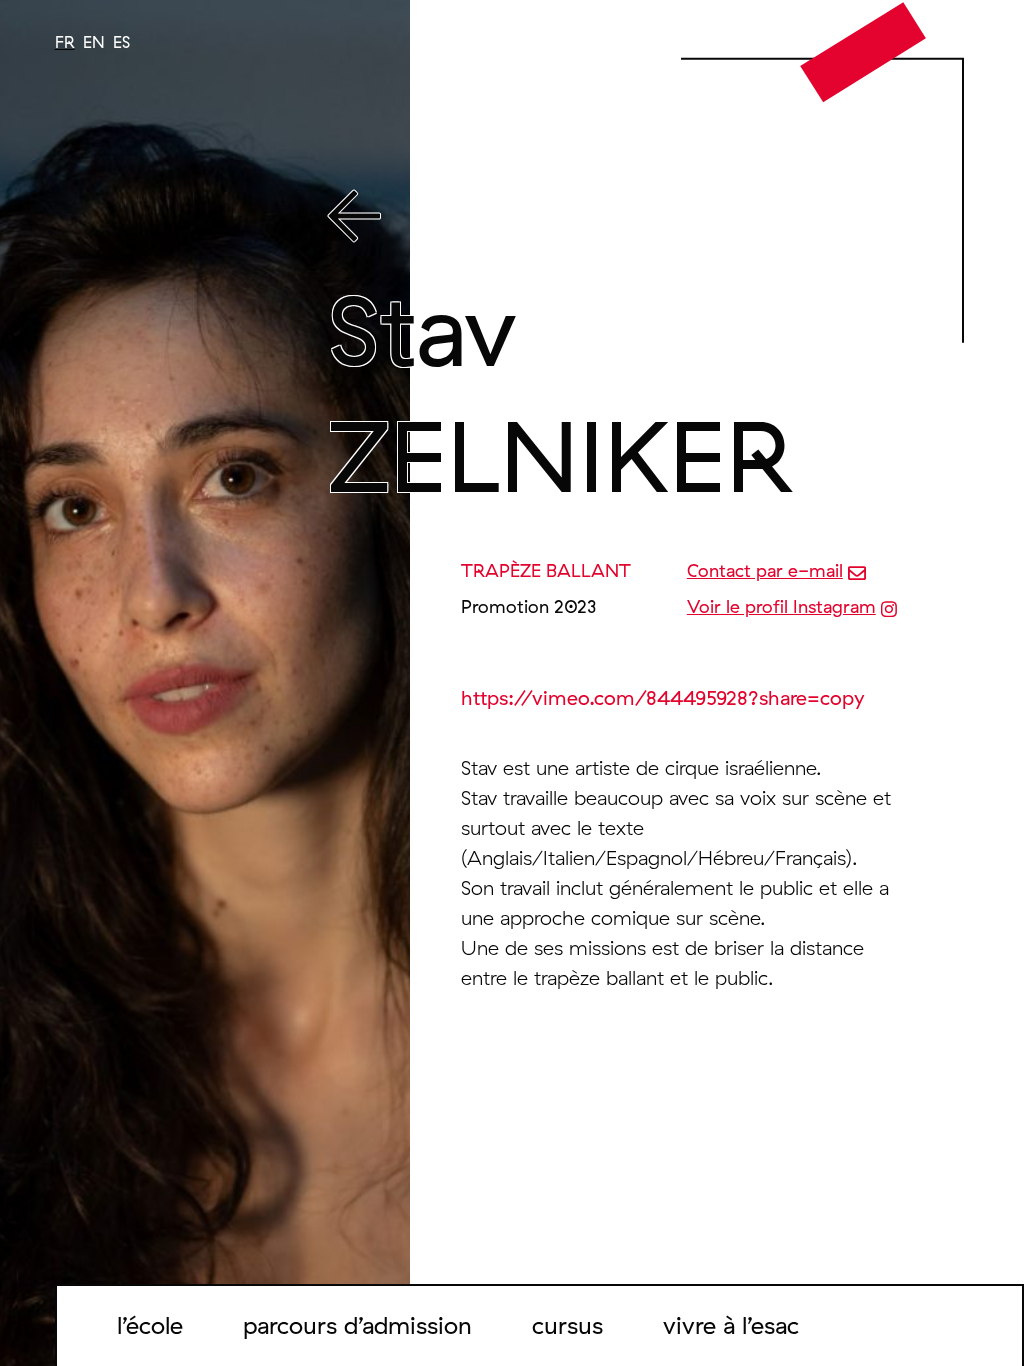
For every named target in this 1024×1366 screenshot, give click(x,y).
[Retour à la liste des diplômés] (620, 220)
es (121, 42)
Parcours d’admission (357, 1325)
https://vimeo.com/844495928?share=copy (663, 697)
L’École (150, 1325)
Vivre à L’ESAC (731, 1325)
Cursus (567, 1325)
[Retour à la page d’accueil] (863, 51)
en (94, 42)
